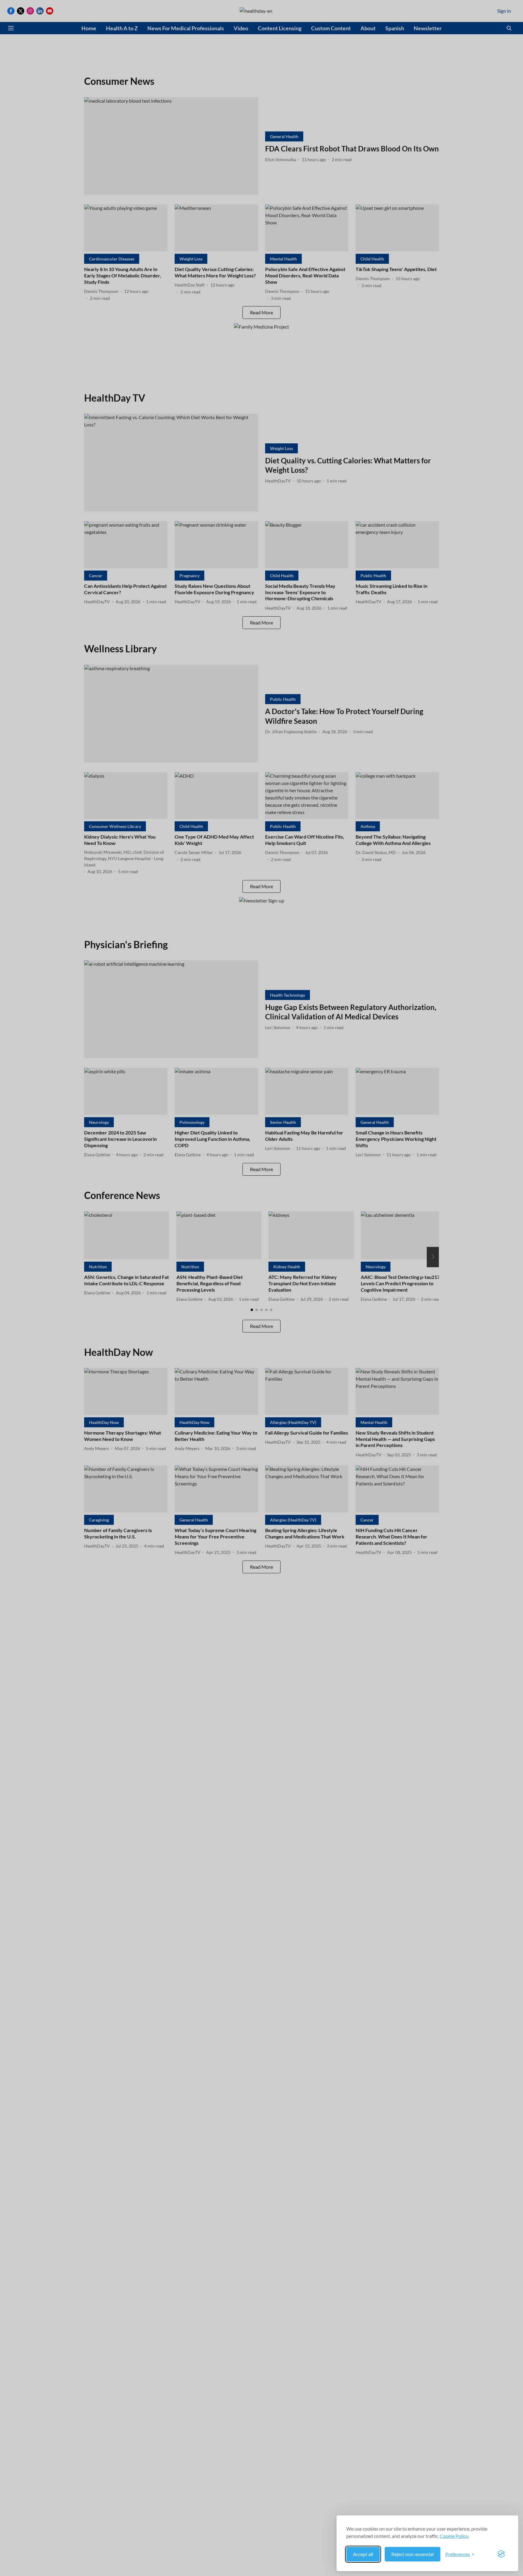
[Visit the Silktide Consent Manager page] (501, 2554)
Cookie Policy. (454, 2536)
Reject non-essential (413, 2554)
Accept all (363, 2554)
